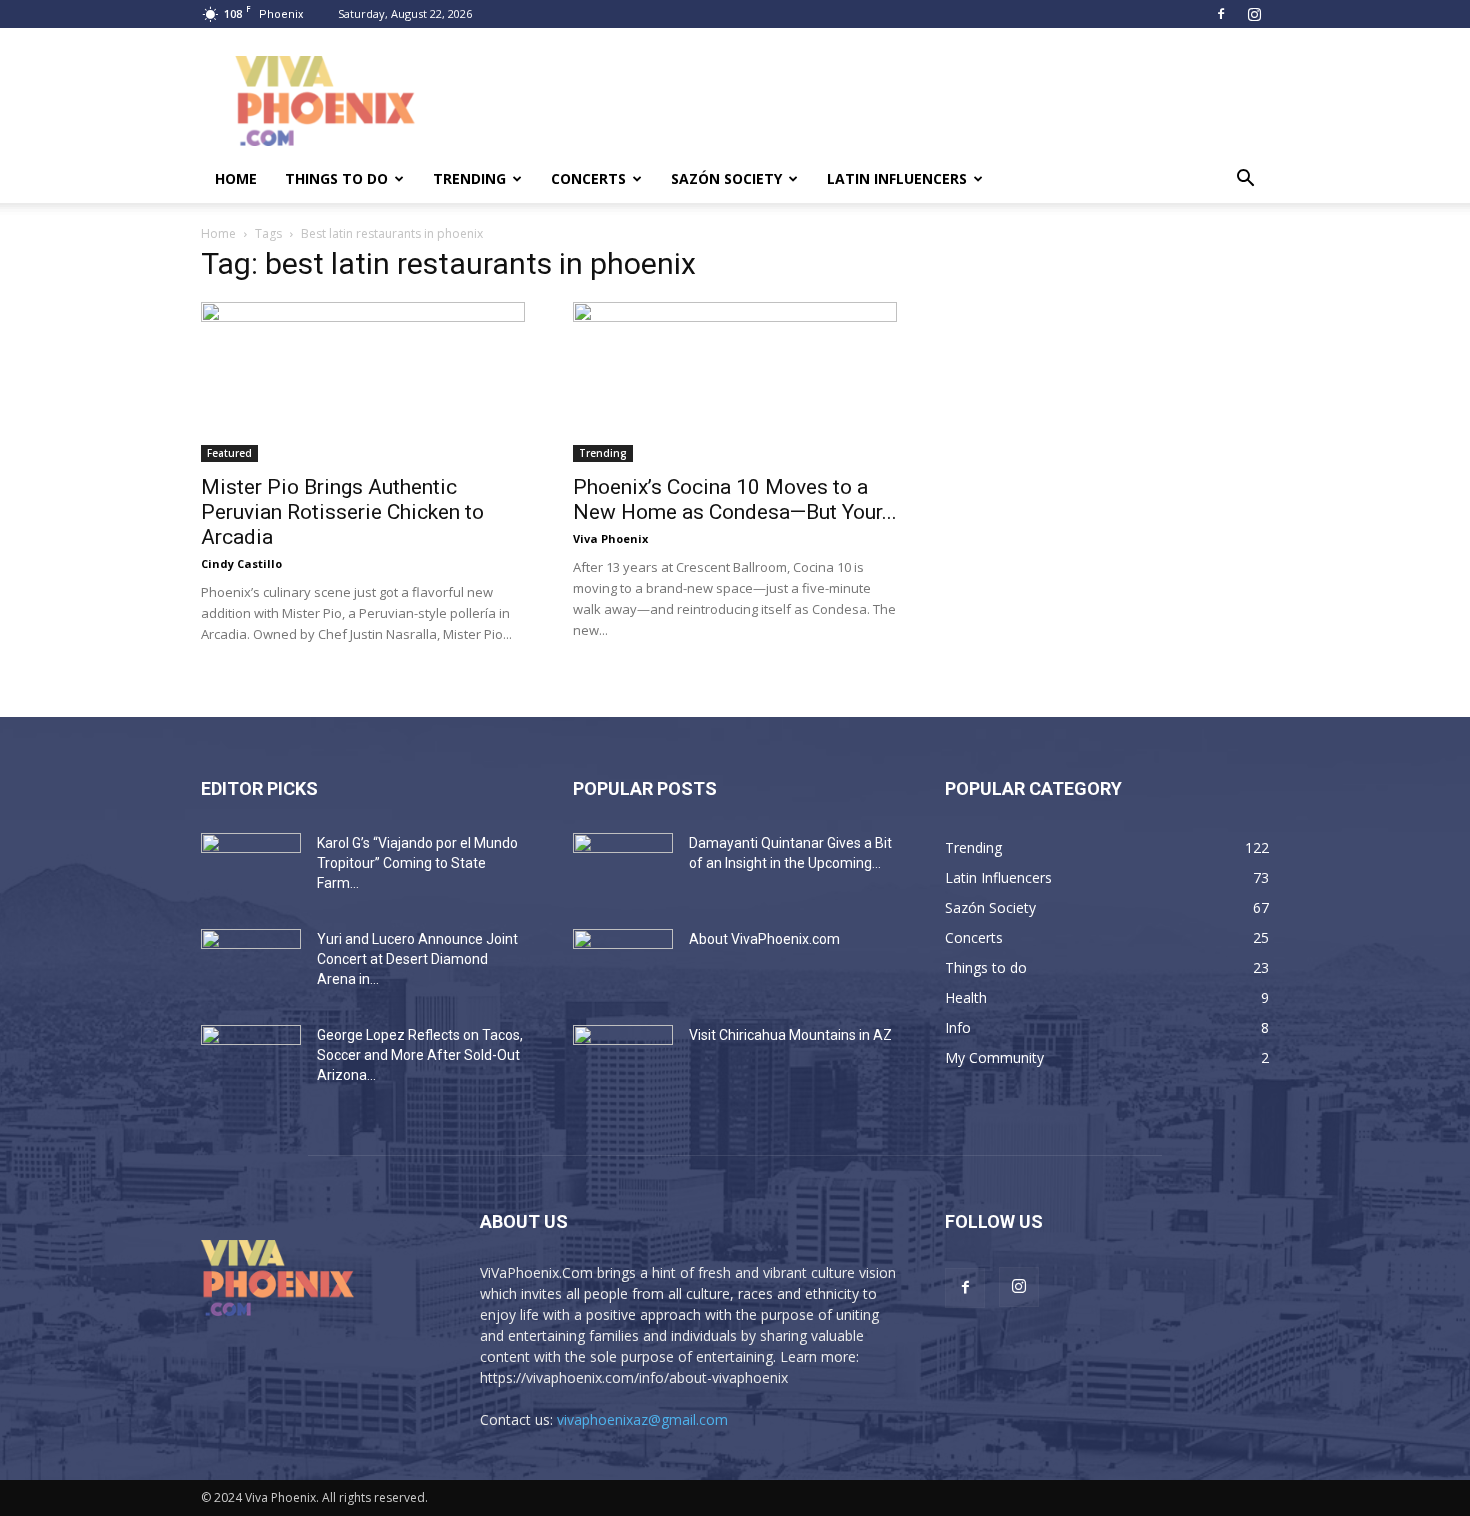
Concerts (588, 178)
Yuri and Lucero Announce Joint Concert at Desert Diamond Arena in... (417, 959)
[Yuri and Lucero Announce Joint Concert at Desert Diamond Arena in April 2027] (251, 964)
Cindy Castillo (241, 563)
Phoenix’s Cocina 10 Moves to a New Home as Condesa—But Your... (735, 499)
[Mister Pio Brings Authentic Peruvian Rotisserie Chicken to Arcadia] (363, 382)
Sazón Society (726, 178)
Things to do (336, 178)
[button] (1245, 180)
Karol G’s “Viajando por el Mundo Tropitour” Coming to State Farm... (417, 863)
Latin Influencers (897, 178)
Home (236, 178)
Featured (229, 453)
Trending (469, 178)
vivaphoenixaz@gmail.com (642, 1419)
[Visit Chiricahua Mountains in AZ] (623, 1060)
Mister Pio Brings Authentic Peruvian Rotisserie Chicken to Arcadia (342, 512)
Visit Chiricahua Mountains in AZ (790, 1035)
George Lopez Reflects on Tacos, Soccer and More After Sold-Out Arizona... (420, 1055)
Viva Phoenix (610, 538)
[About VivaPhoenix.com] (623, 964)
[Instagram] (1254, 14)
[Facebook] (1221, 14)
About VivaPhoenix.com (764, 939)
